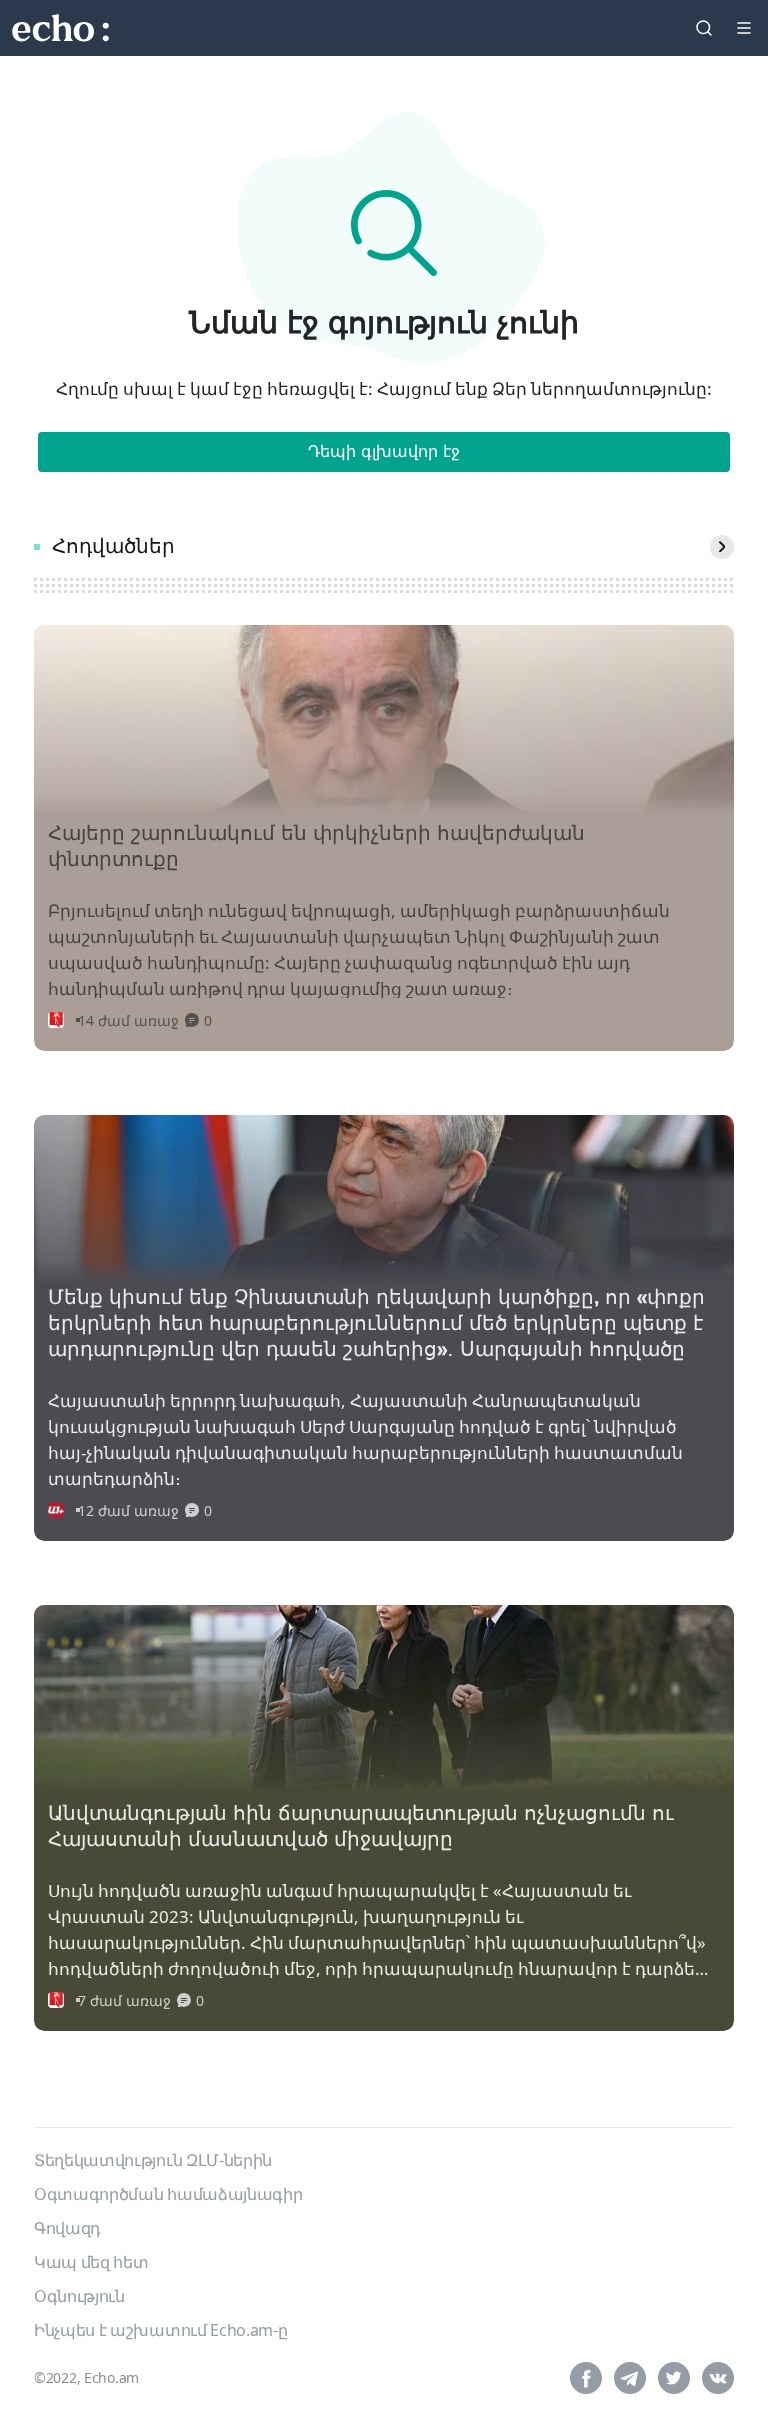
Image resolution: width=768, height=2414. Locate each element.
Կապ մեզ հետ (91, 2262)
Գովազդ (67, 2228)
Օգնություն (79, 2296)
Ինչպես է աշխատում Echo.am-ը (160, 2330)
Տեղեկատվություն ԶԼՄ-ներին (153, 2160)
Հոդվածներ (113, 547)
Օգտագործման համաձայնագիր (168, 2194)
